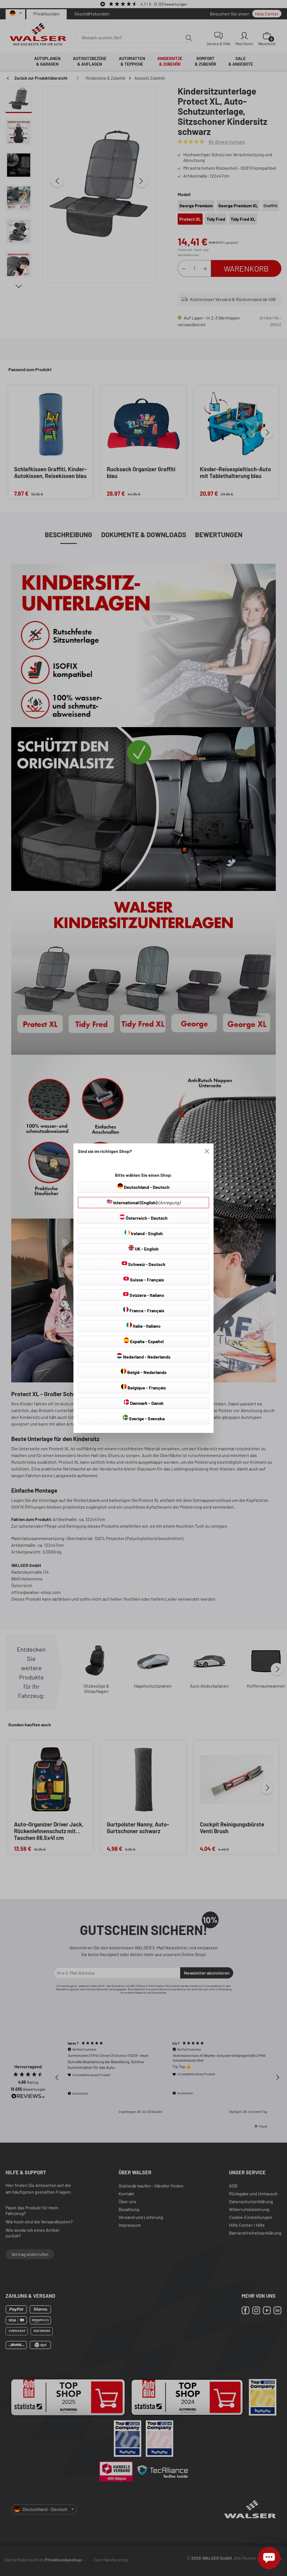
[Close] (207, 1151)
